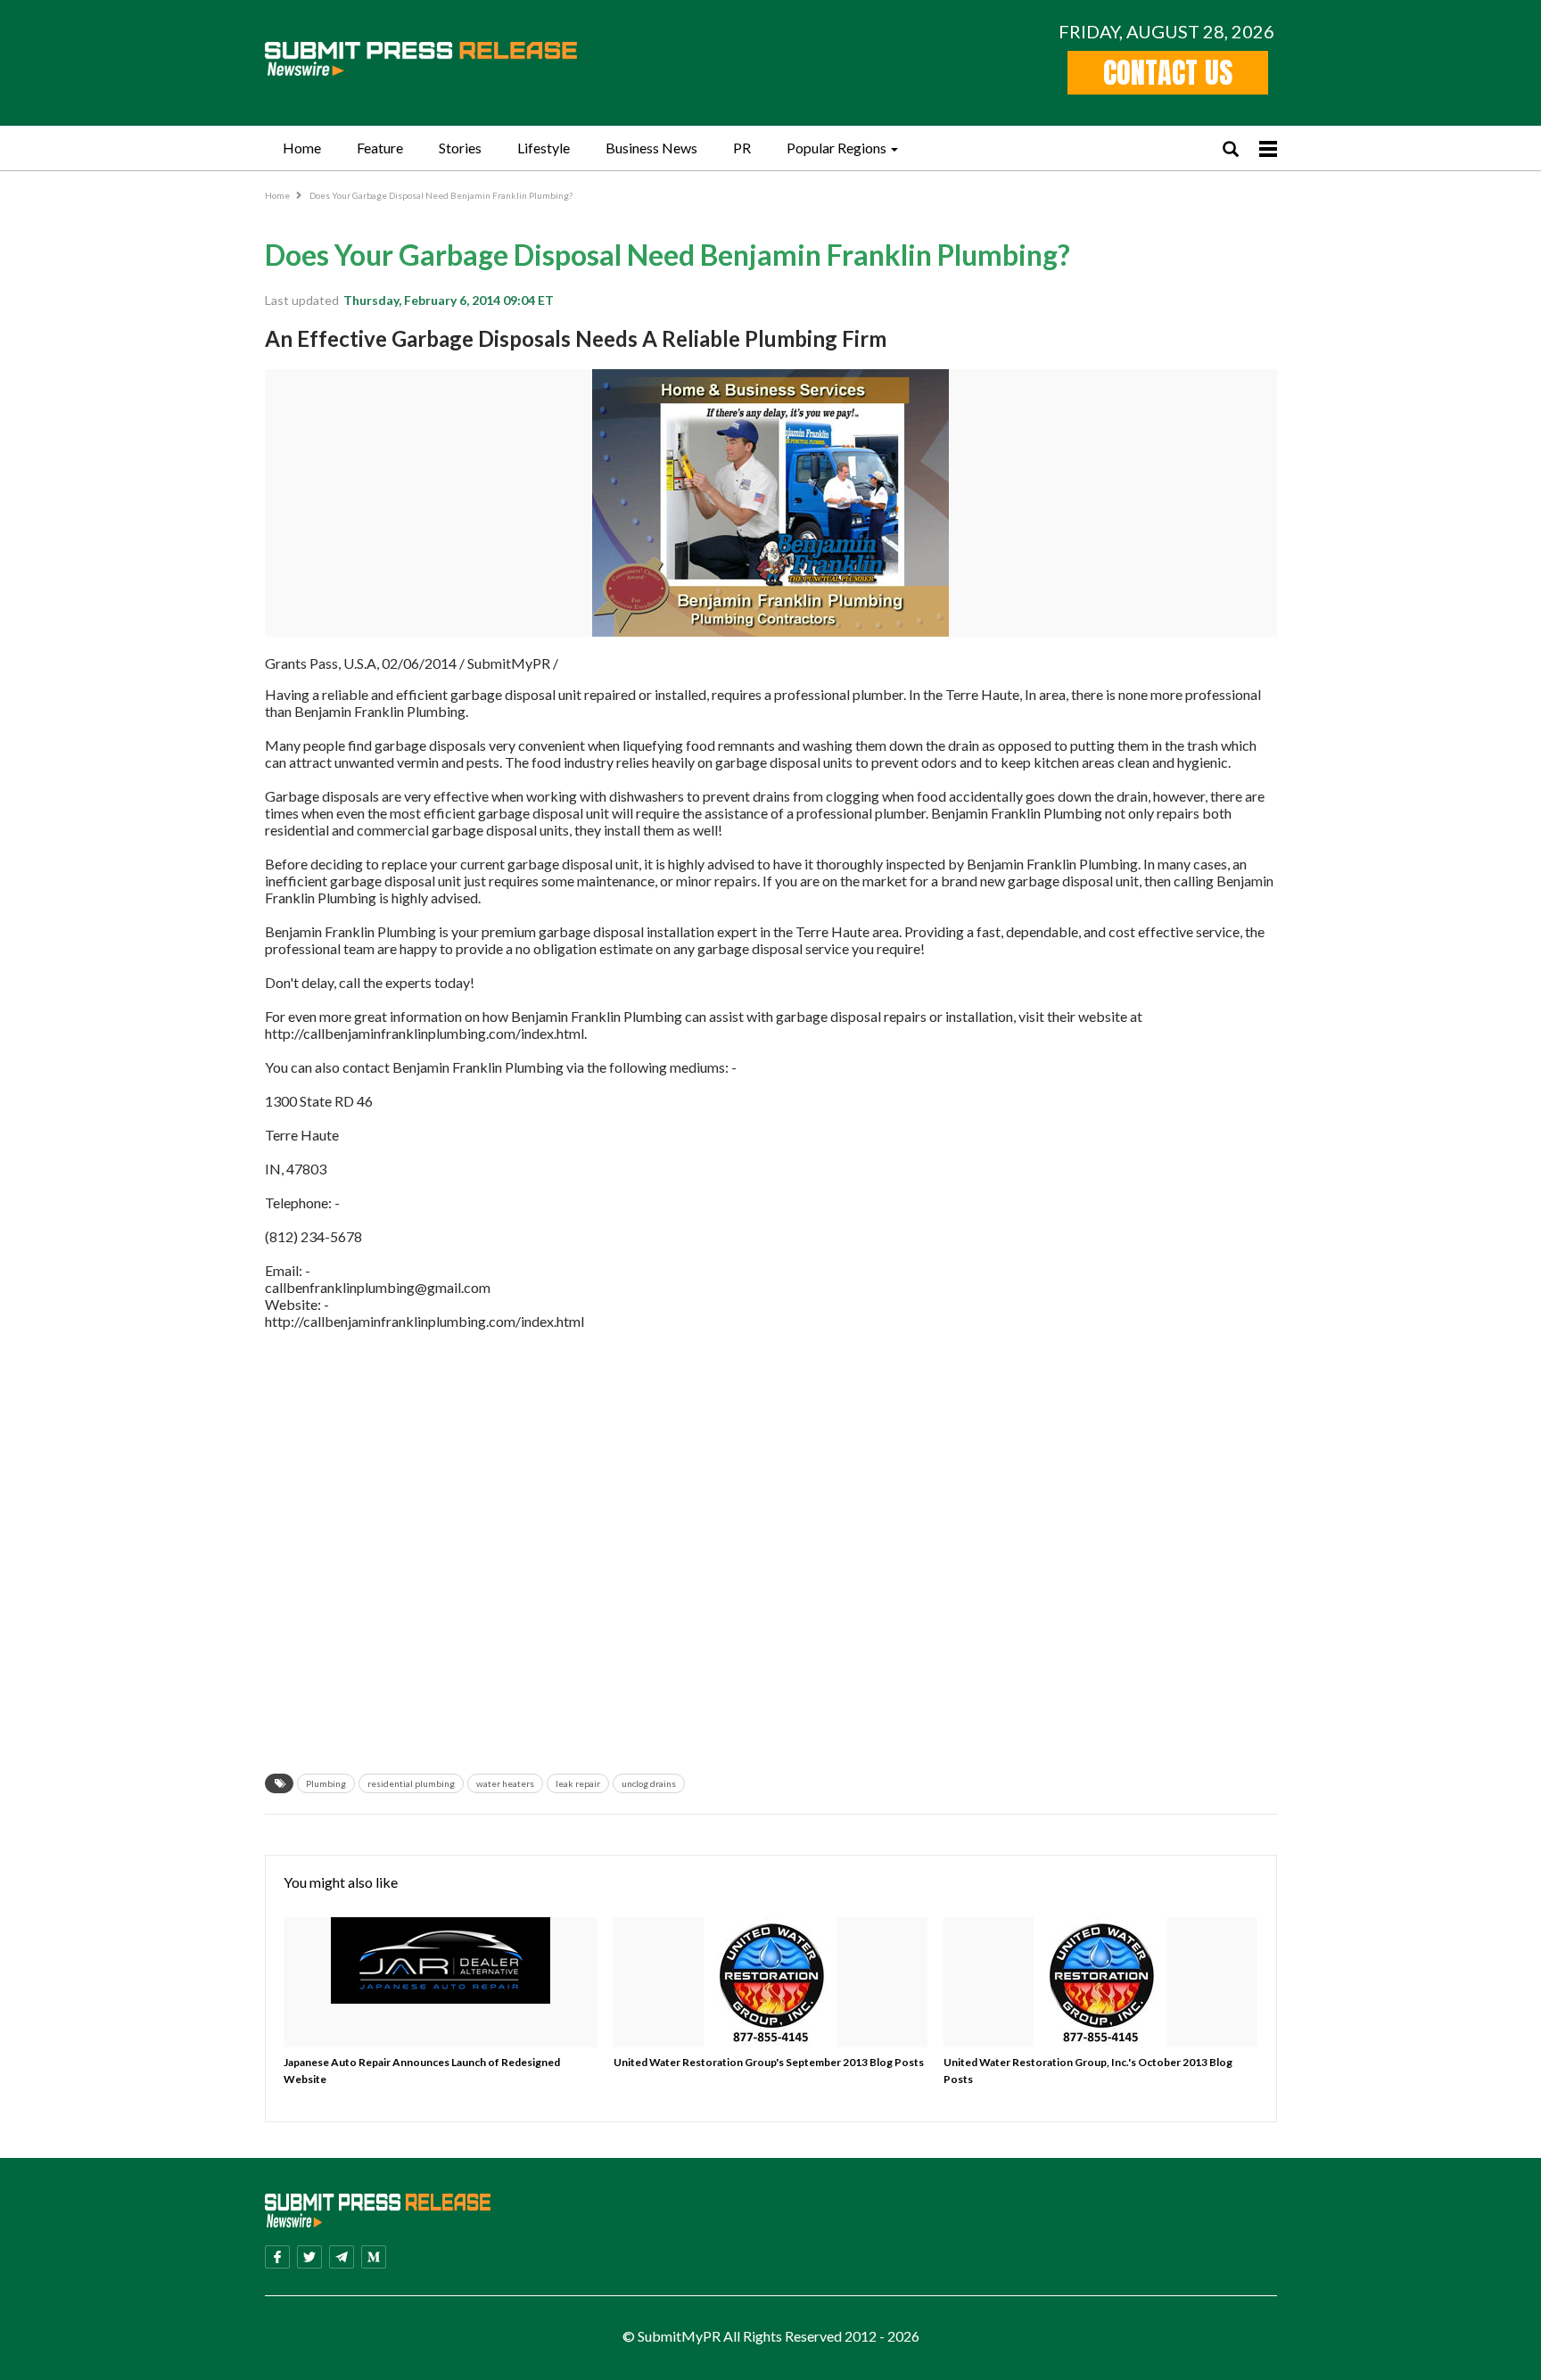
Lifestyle (544, 148)
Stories (460, 148)
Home (302, 148)
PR (742, 148)
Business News (651, 148)
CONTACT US (1168, 73)
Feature (380, 148)
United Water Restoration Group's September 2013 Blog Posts (769, 2062)
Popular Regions (836, 148)
